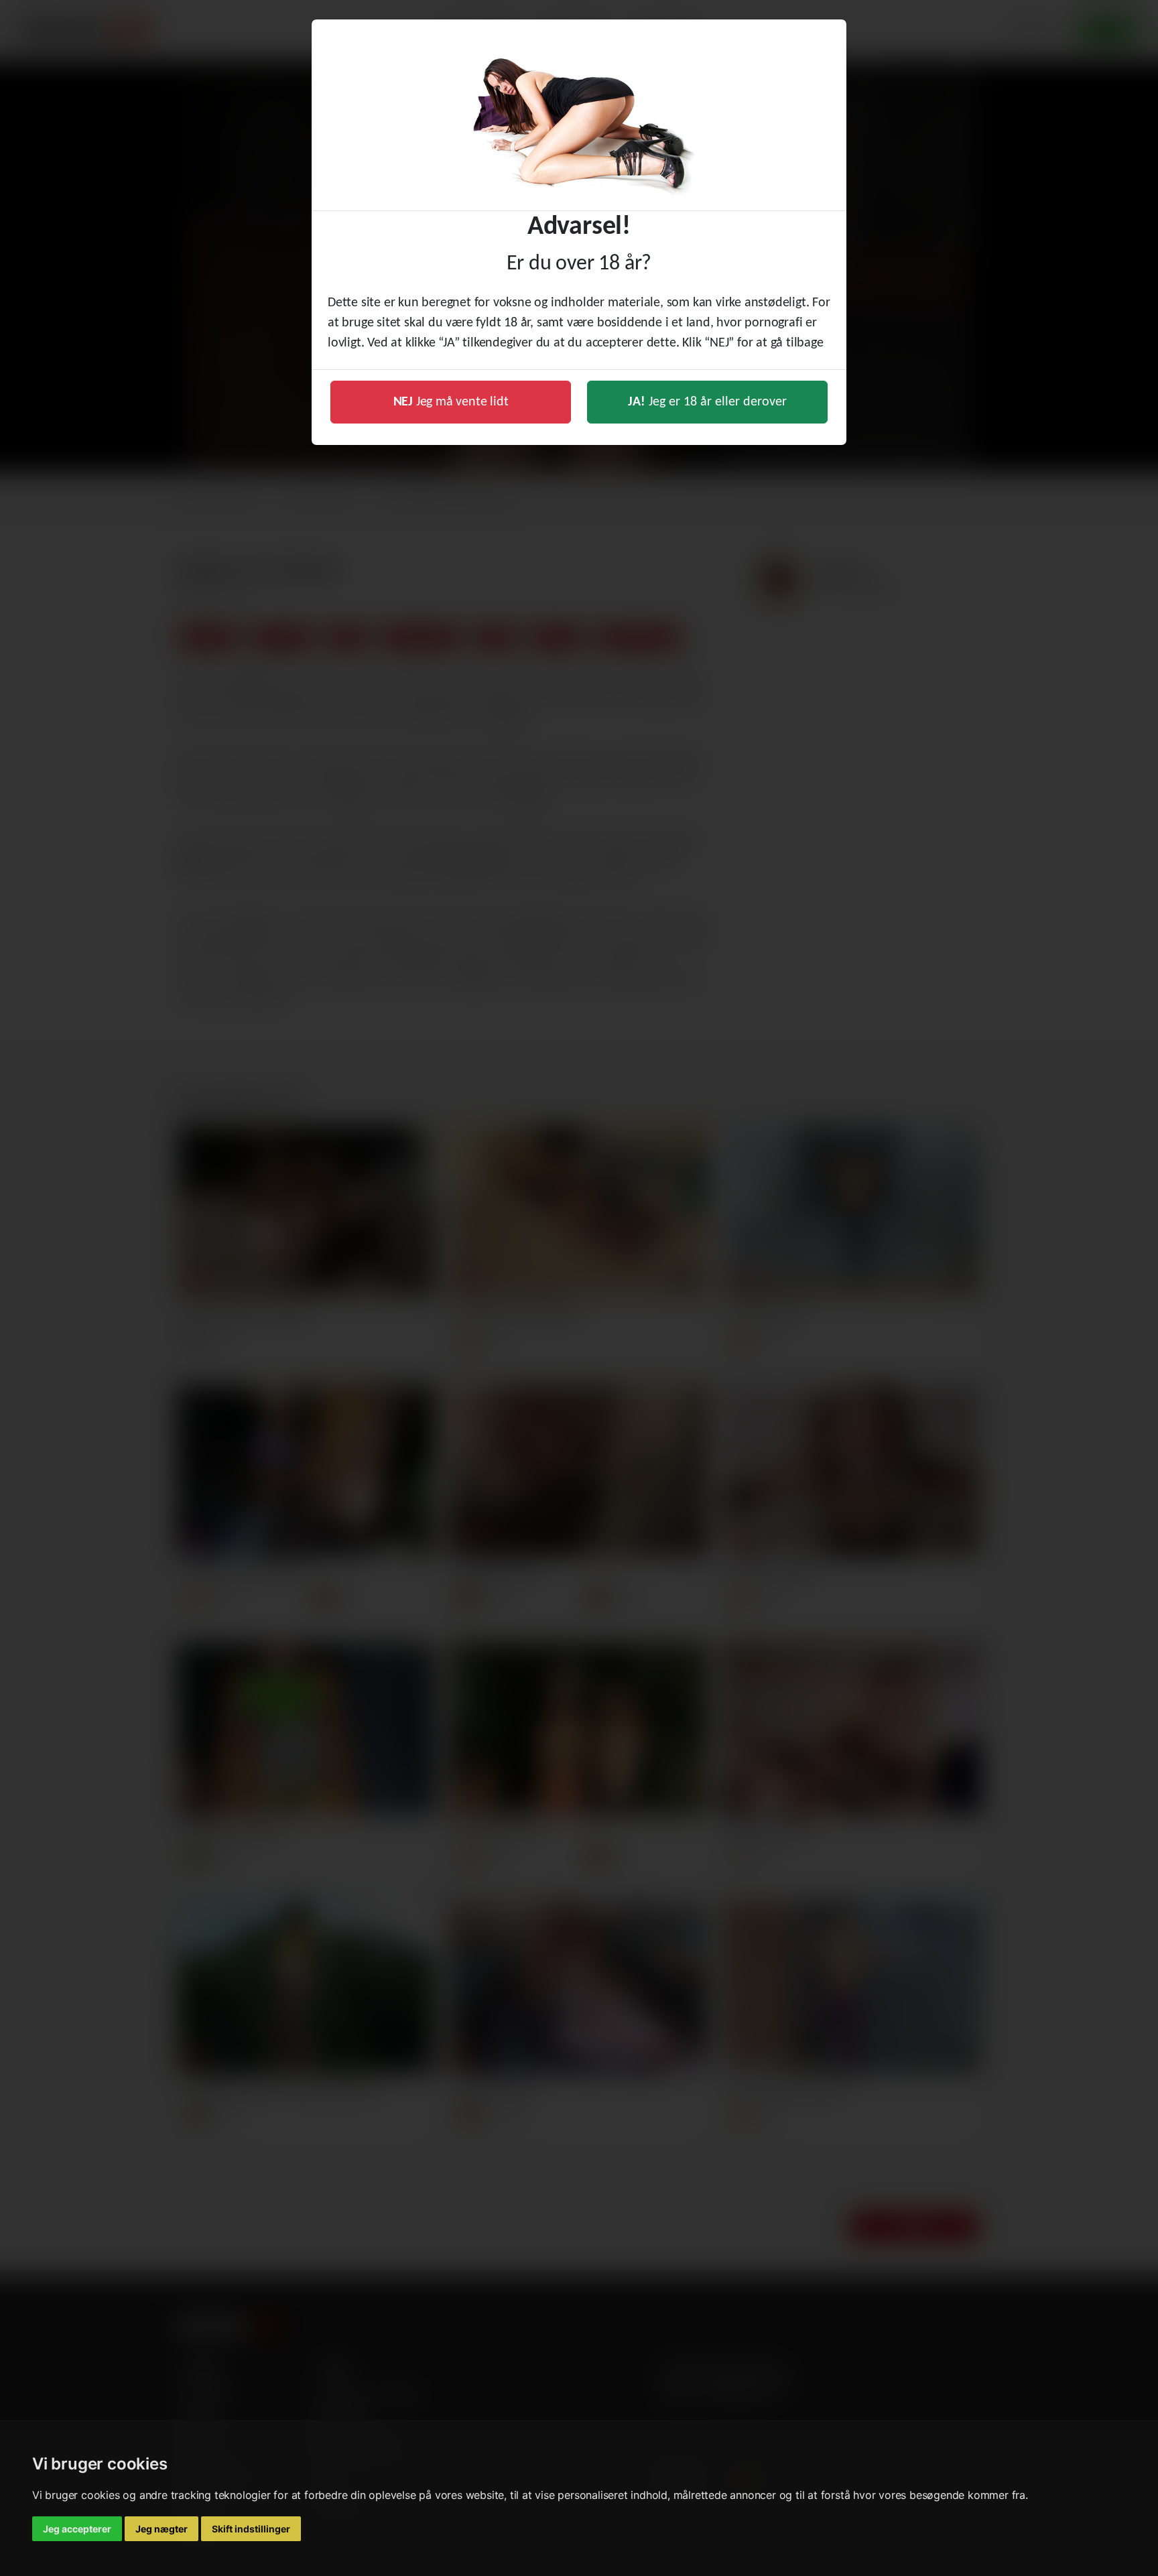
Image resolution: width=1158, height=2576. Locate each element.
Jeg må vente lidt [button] (451, 402)
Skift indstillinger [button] (251, 2529)
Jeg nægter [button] (162, 2529)
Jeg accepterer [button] (77, 2529)
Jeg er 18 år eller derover (707, 402)
